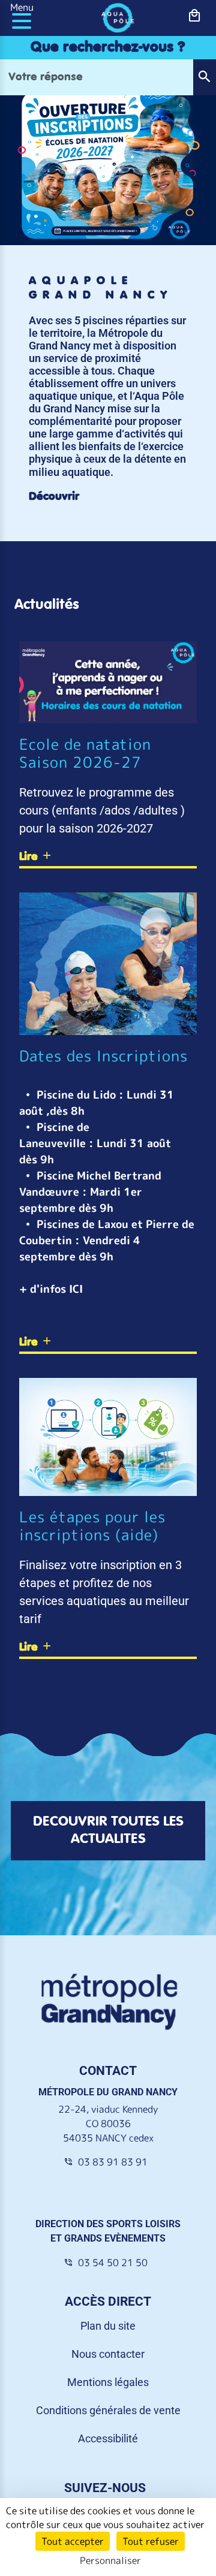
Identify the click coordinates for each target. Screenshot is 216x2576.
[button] (204, 77)
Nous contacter (108, 2354)
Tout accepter (73, 2541)
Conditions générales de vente (108, 2410)
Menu (22, 7)
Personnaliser (110, 2560)
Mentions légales (108, 2382)
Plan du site (108, 2326)
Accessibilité (108, 2438)
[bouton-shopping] (194, 16)
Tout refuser (151, 2541)
